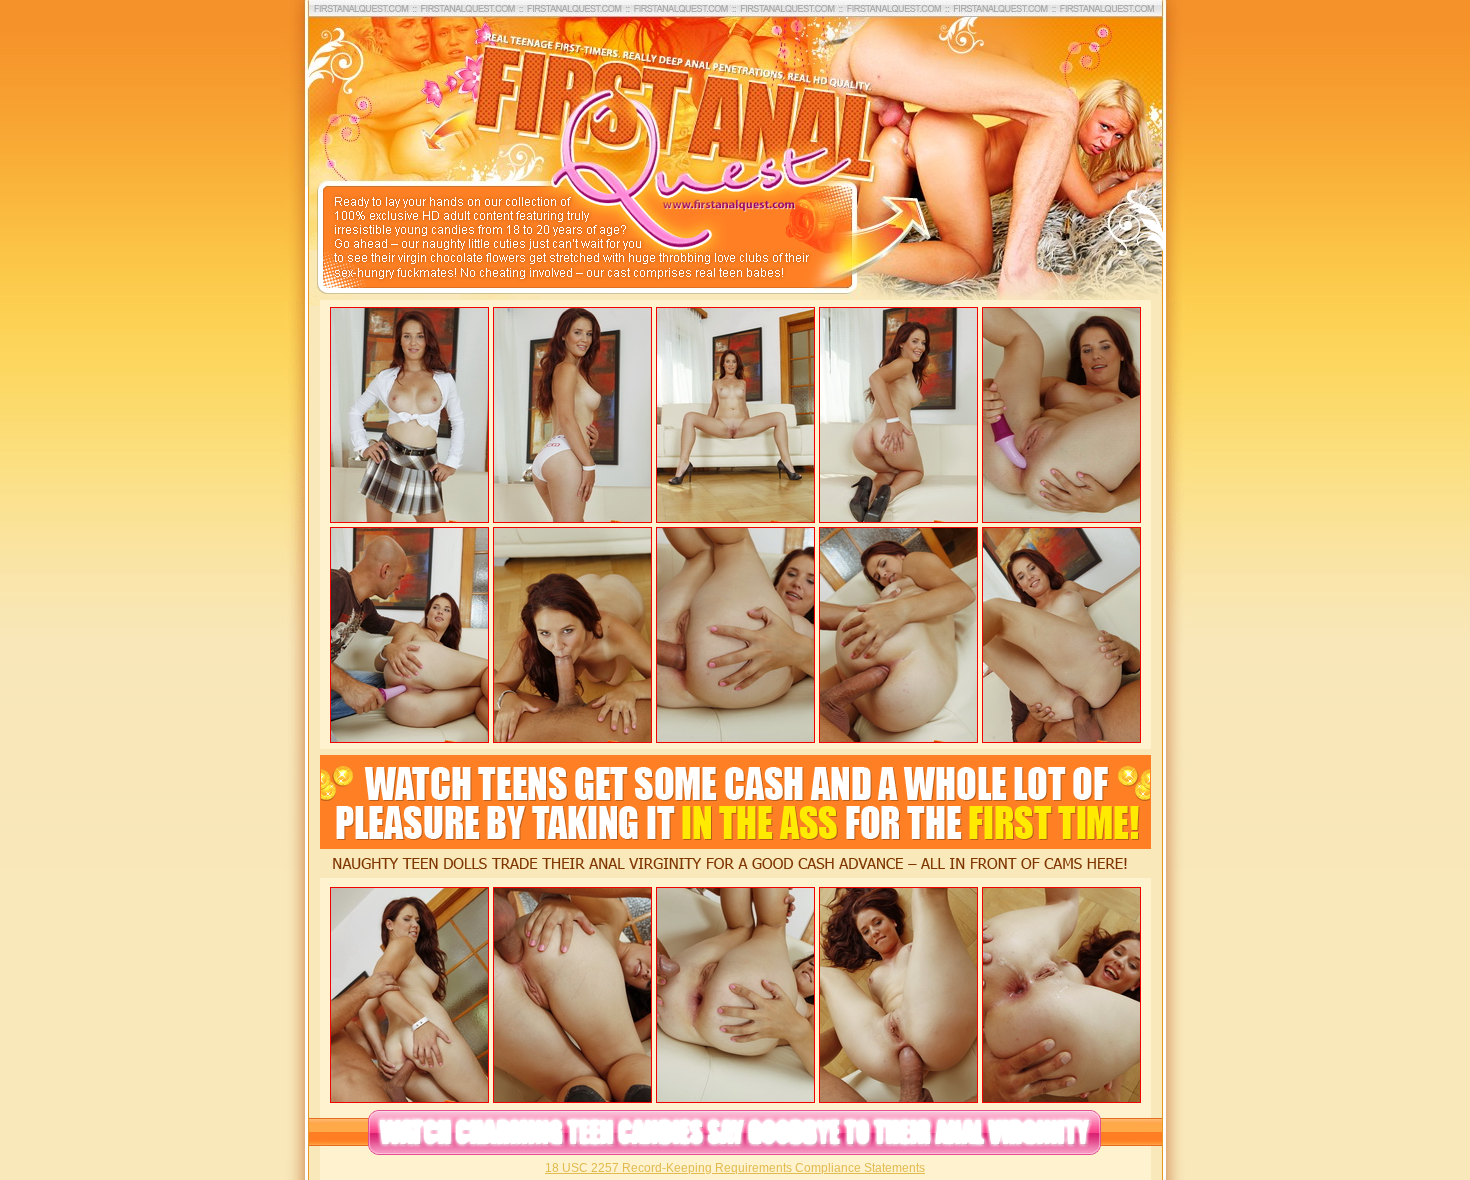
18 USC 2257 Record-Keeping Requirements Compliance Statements (735, 1168)
